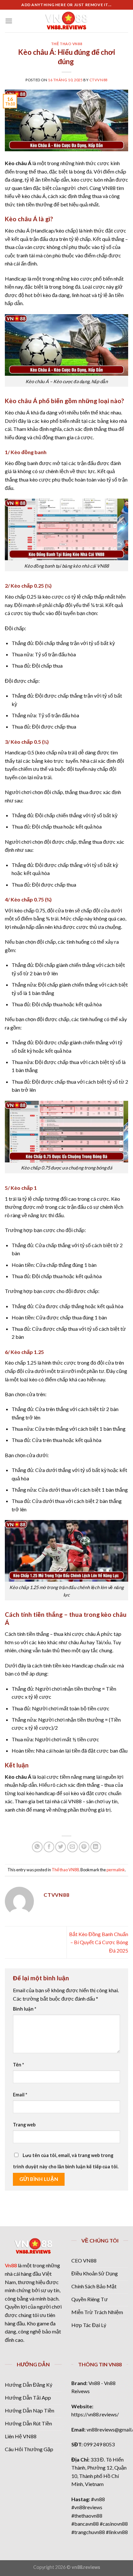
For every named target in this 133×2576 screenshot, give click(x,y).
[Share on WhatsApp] (37, 1847)
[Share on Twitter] (61, 1847)
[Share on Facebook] (49, 1847)
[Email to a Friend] (72, 1847)
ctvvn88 (98, 80)
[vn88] (66, 21)
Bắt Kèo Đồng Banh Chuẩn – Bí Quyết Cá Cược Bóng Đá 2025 (99, 1942)
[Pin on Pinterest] (84, 1847)
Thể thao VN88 (66, 44)
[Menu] (9, 21)
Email (20, 2095)
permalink (116, 1870)
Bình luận (25, 2009)
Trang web (24, 2125)
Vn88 (11, 2265)
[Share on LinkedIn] (96, 1847)
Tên (18, 2065)
